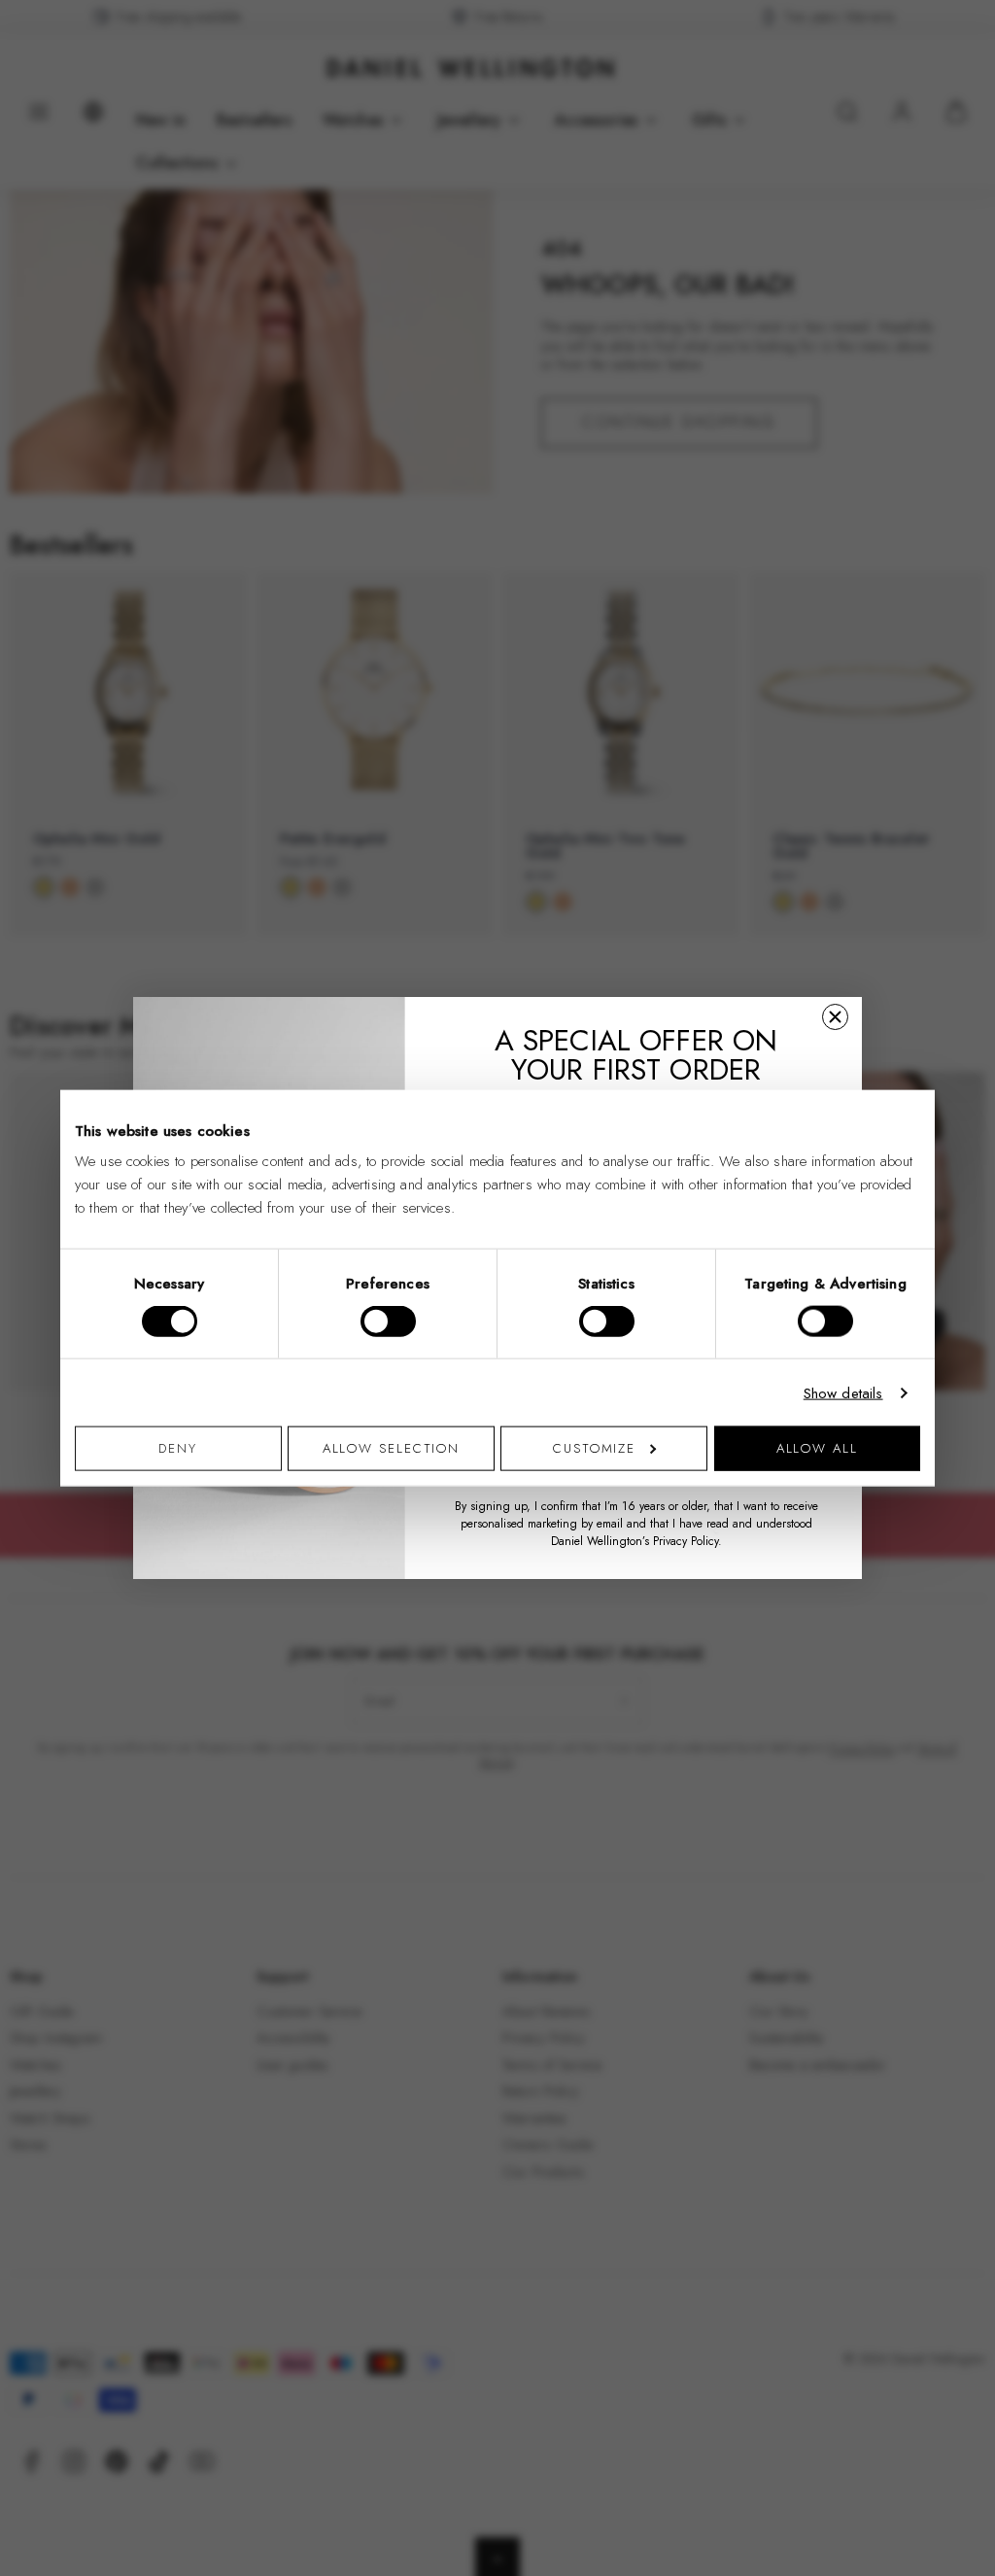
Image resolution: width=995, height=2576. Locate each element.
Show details (843, 1392)
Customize (594, 1448)
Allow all (817, 1448)
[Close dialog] (835, 1017)
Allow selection (392, 1448)
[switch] (388, 1321)
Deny (178, 1448)
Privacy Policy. (687, 1541)
